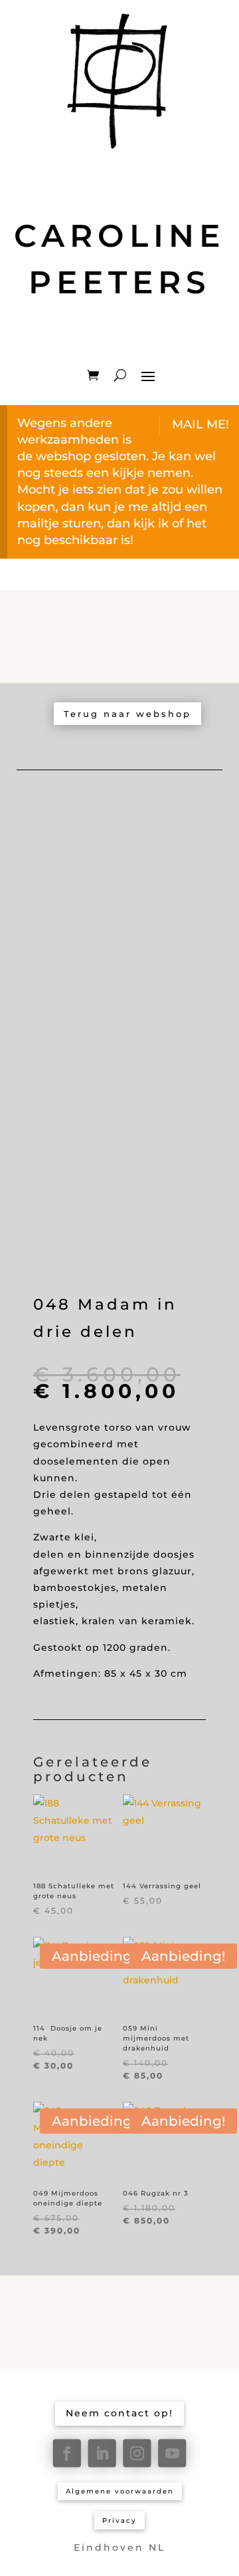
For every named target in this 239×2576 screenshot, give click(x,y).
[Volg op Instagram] (137, 2453)
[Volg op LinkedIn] (102, 2453)
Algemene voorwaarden (120, 2491)
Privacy (119, 2520)
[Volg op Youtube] (172, 2453)
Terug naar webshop (127, 714)
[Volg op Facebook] (67, 2453)
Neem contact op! (119, 2413)
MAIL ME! (200, 424)
